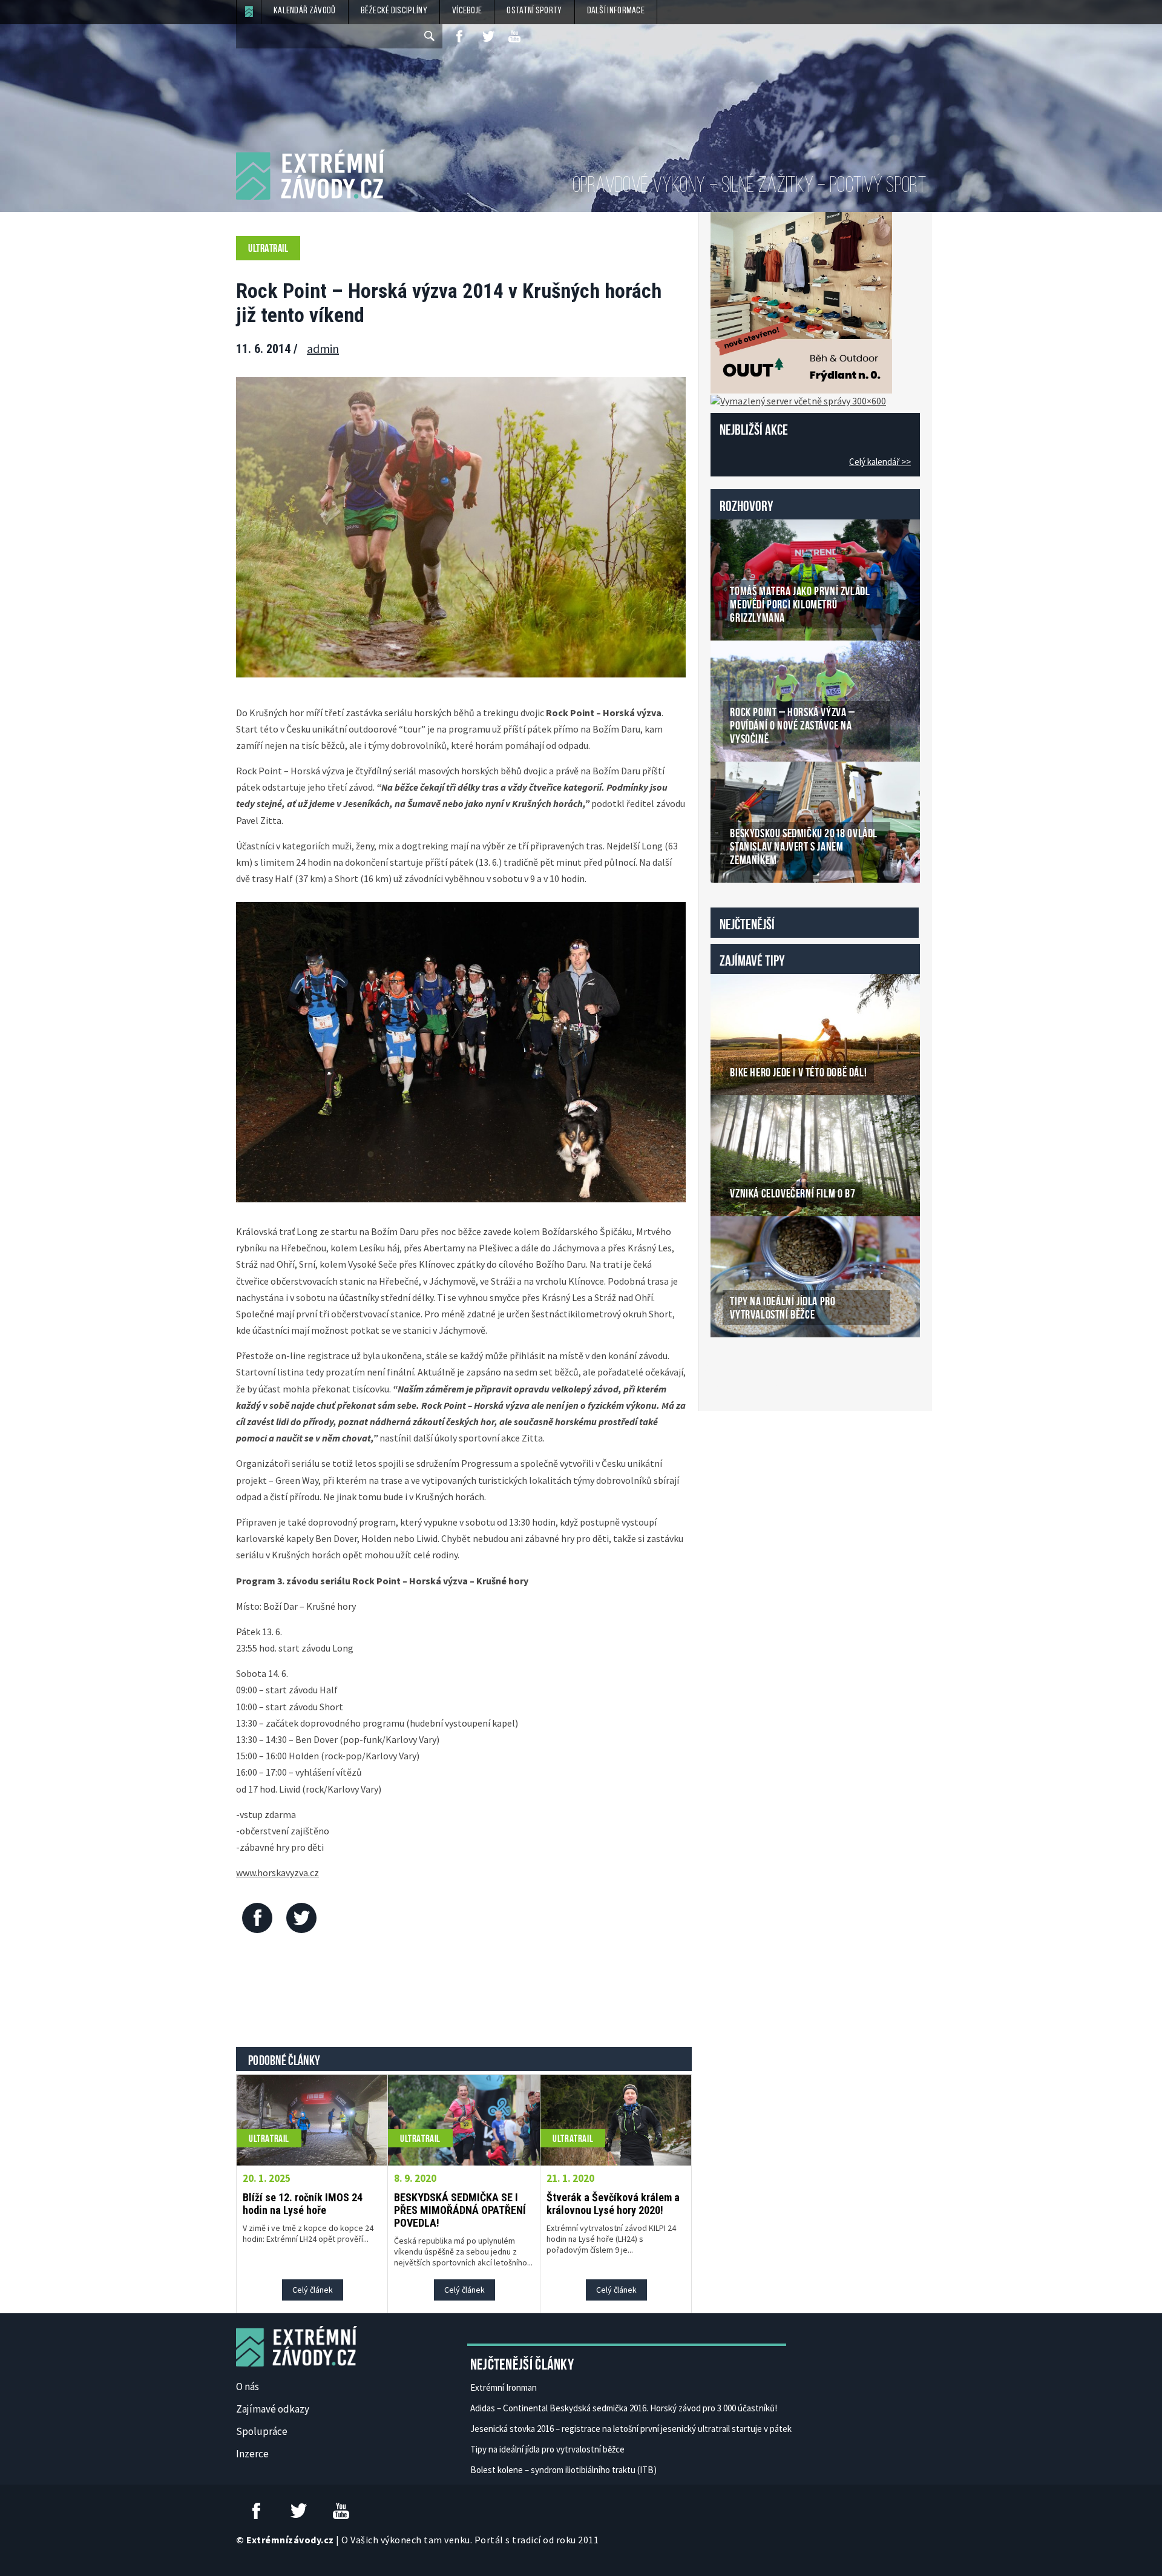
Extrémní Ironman (504, 2387)
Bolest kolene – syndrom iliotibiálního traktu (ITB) (563, 2470)
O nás (248, 2387)
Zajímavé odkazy (273, 2409)
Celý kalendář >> (880, 462)
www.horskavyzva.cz (277, 1873)
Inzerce (252, 2454)
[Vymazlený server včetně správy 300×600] (798, 400)
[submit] (430, 36)
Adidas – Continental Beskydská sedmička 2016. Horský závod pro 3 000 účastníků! (624, 2408)
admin (323, 348)
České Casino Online (737, 1368)
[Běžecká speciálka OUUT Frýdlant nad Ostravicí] (801, 301)
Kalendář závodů (305, 11)
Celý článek (313, 2290)
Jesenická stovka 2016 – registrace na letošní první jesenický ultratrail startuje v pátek (631, 2429)
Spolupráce (262, 2431)
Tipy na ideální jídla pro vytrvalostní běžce (547, 2449)
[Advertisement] (464, 1993)
